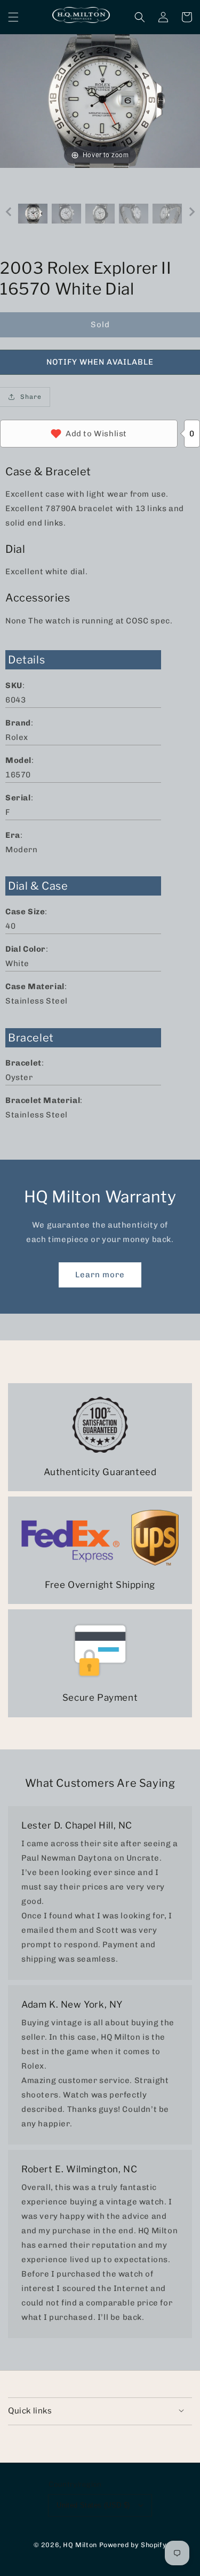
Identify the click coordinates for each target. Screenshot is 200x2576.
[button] (13, 17)
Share (31, 397)
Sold (100, 325)
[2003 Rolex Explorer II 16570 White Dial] (33, 214)
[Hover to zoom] (100, 101)
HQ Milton (80, 2545)
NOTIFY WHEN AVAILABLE (100, 362)
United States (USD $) (93, 2505)
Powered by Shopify (133, 2545)
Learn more (100, 1275)
